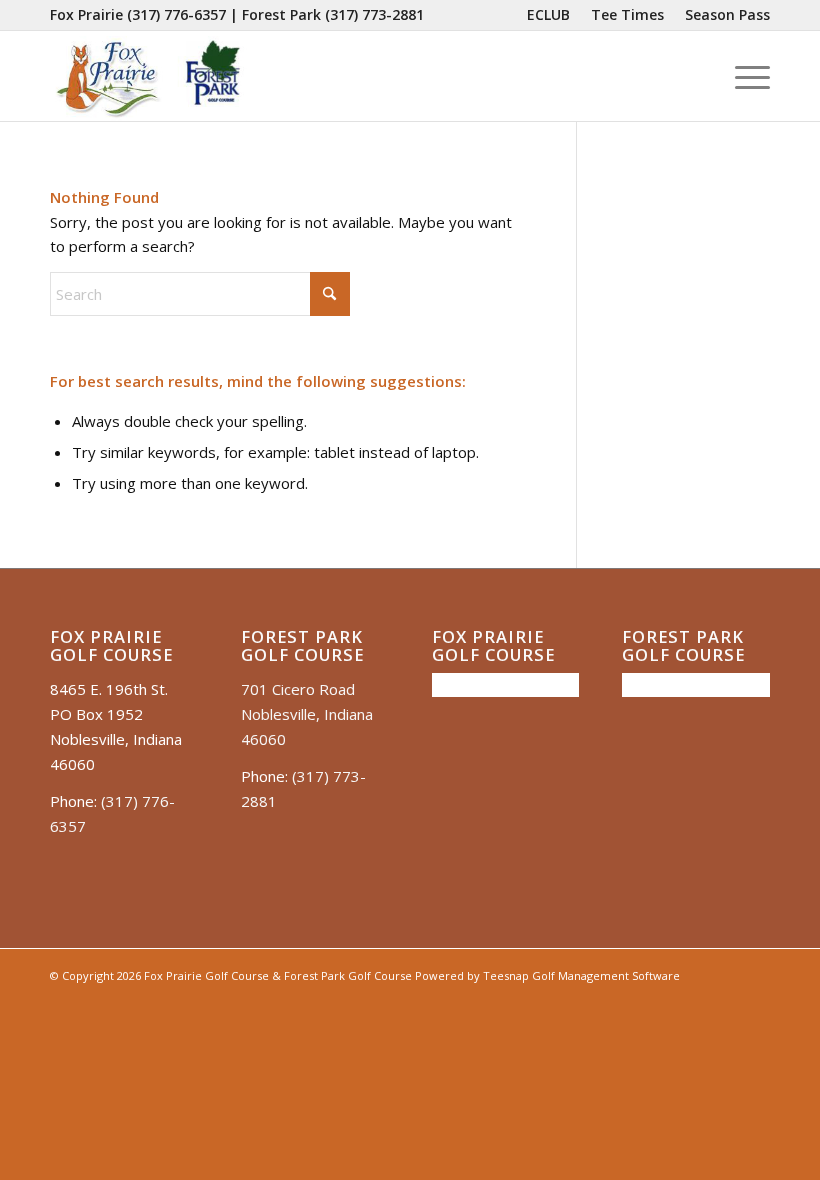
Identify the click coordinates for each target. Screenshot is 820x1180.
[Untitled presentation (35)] (148, 76)
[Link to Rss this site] (755, 999)
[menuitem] (549, 15)
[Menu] (742, 76)
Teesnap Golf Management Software (581, 975)
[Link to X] (695, 999)
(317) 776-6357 (176, 14)
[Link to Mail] (725, 999)
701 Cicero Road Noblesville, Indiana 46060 (307, 714)
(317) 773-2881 (374, 14)
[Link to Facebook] (635, 999)
